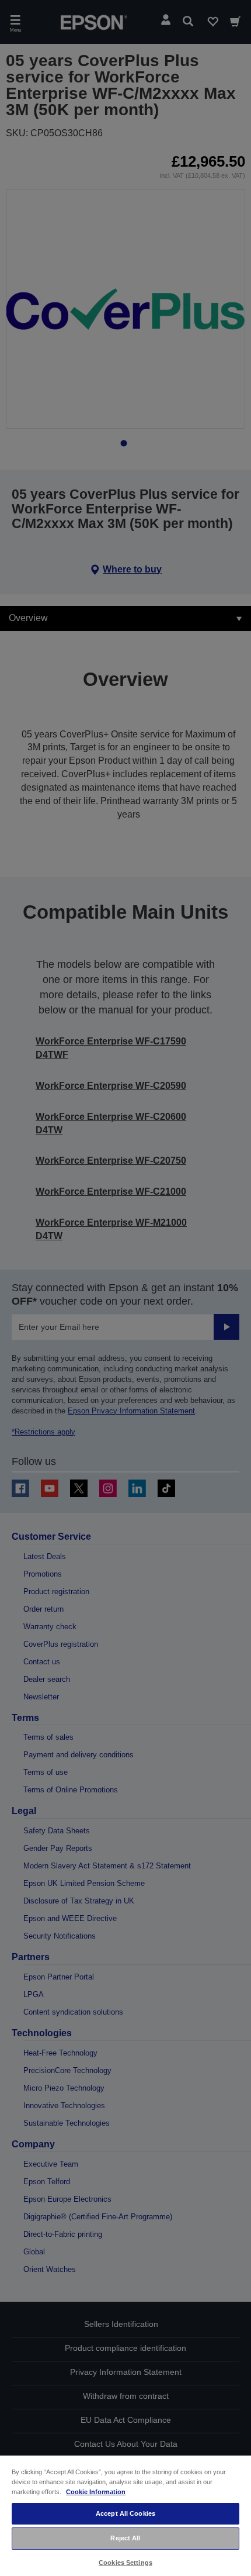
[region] (125, 2515)
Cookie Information (96, 2492)
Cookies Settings (125, 2563)
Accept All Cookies (125, 2513)
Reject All (125, 2538)
